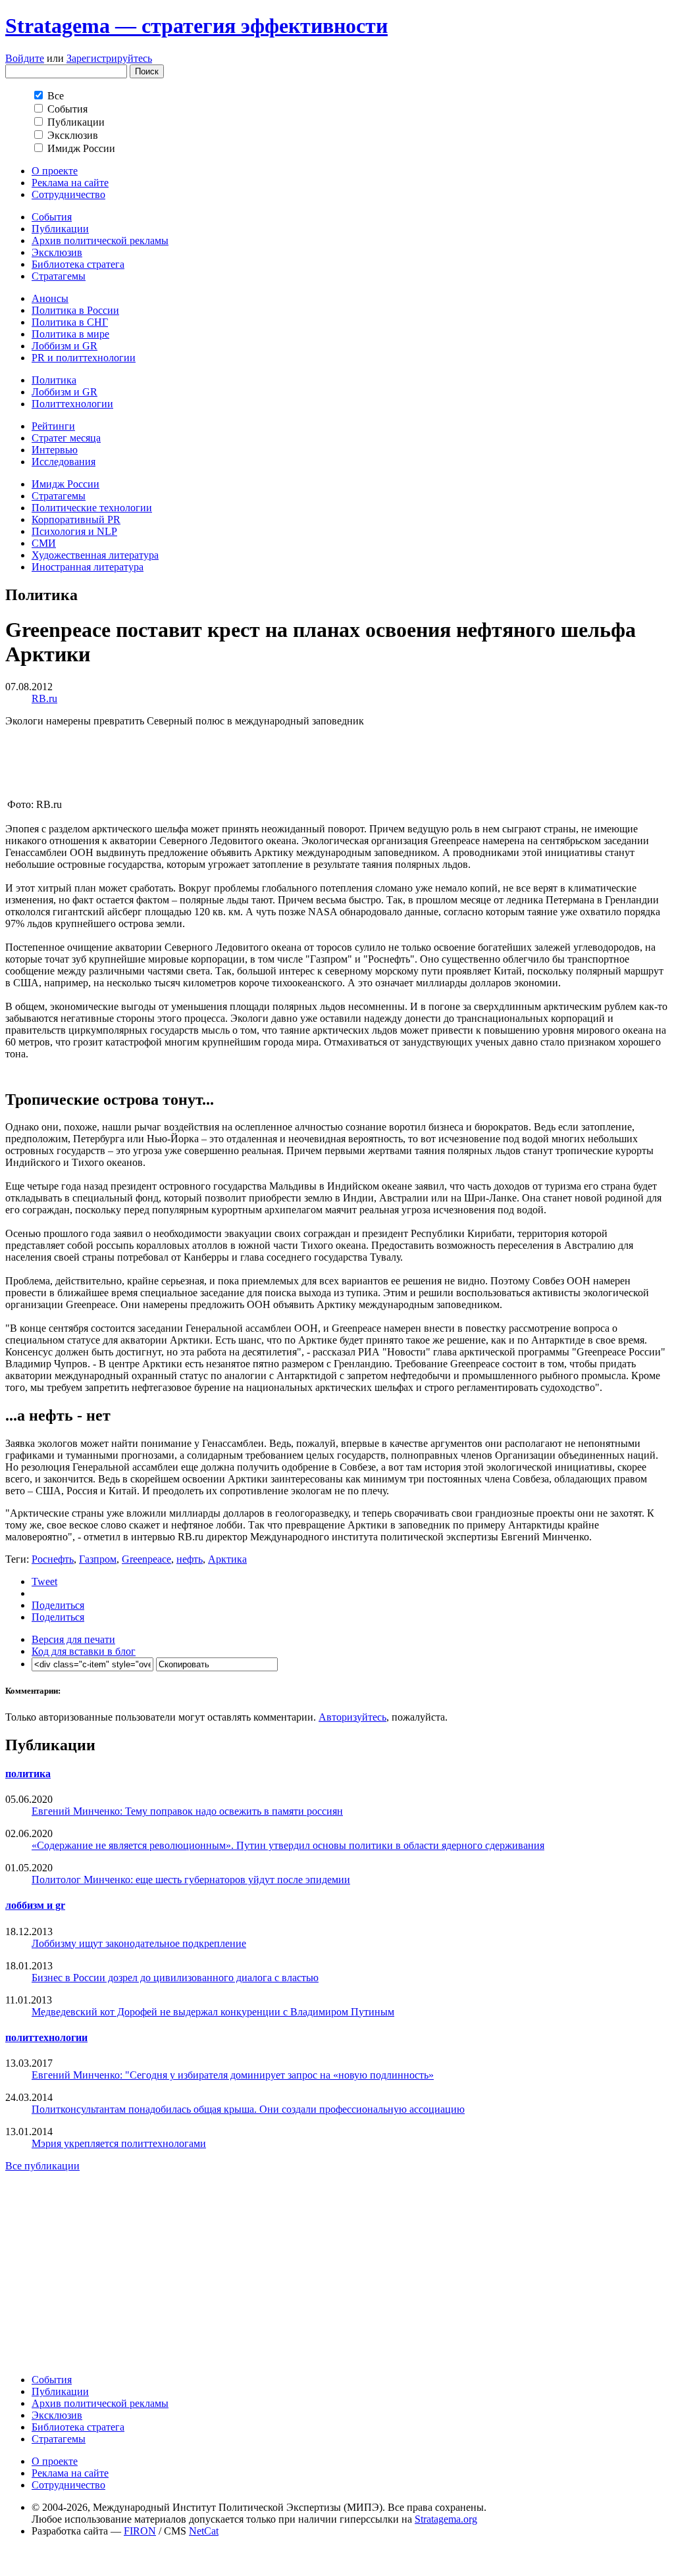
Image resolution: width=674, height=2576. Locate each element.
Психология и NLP (74, 531)
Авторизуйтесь (352, 1717)
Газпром (98, 1559)
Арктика (227, 1559)
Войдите (25, 58)
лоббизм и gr (35, 1905)
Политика (54, 380)
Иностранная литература (88, 567)
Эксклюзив (57, 252)
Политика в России (75, 310)
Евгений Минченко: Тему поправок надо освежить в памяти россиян (187, 1811)
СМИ (44, 543)
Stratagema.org (446, 2519)
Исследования (64, 462)
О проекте (55, 171)
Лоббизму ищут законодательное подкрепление (139, 1943)
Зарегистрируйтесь (109, 58)
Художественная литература (95, 555)
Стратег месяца (66, 438)
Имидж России (65, 484)
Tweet (44, 1581)
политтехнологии (46, 2037)
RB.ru (44, 698)
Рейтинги (53, 426)
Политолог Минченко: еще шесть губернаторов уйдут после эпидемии (191, 1880)
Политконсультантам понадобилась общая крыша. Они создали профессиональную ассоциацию (248, 2109)
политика (28, 1774)
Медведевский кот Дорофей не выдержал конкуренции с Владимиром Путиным (213, 2012)
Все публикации (42, 2166)
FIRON (140, 2531)
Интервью (55, 450)
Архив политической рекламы (100, 240)
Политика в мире (70, 334)
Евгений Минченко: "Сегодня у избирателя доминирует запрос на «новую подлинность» (233, 2075)
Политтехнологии (72, 404)
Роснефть (53, 1559)
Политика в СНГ (70, 322)
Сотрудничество (68, 194)
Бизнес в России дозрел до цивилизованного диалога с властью (175, 1978)
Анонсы (50, 298)
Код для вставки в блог (84, 1651)
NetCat (204, 2531)
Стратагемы (59, 276)
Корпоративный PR (76, 519)
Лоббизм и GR (65, 346)
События (52, 217)
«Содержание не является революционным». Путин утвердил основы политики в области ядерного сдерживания (288, 1845)
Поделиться (58, 1605)
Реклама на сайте (70, 183)
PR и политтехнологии (84, 358)
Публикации (60, 229)
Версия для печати (73, 1639)
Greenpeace (146, 1559)
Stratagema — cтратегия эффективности (196, 26)
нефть (190, 1559)
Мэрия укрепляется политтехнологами (119, 2143)
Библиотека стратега (78, 264)
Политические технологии (92, 508)
